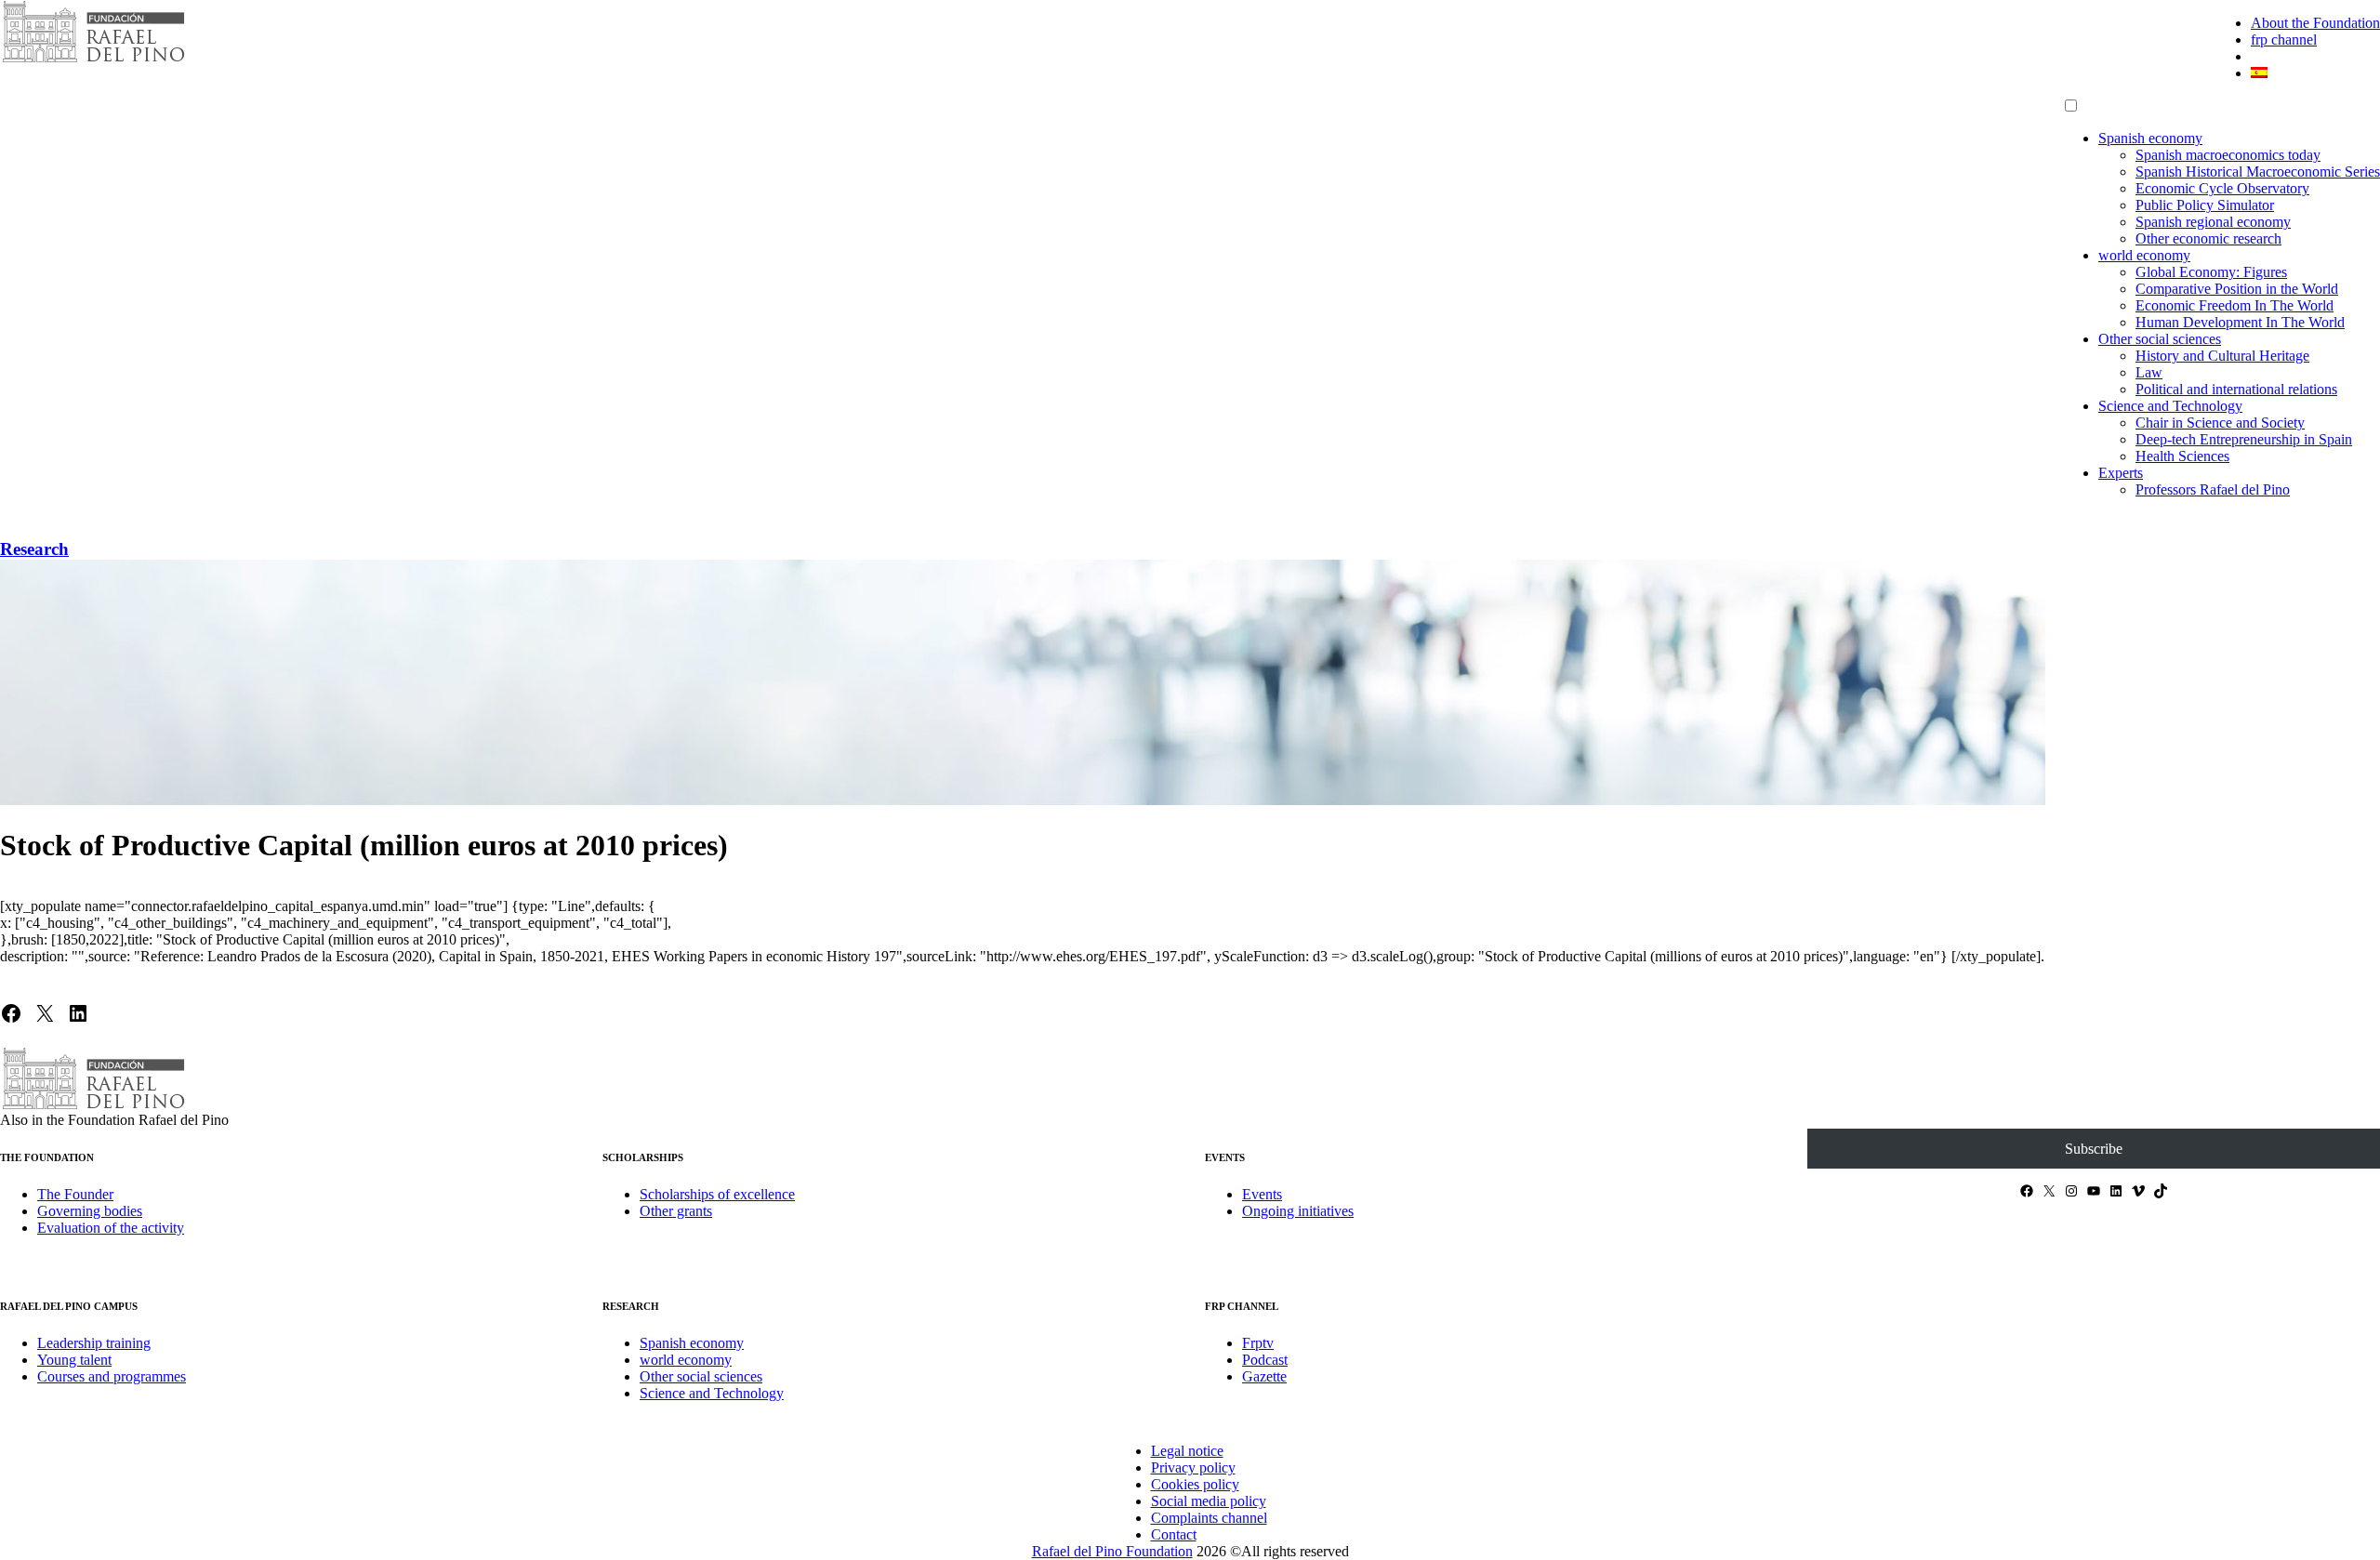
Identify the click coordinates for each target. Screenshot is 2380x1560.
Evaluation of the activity (111, 1228)
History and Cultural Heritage (2222, 356)
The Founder (75, 1194)
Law (2149, 372)
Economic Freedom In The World (2235, 305)
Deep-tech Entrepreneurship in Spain (2244, 439)
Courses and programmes (112, 1376)
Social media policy (1209, 1501)
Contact (1174, 1534)
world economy (2144, 255)
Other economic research (2208, 238)
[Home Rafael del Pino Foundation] (93, 60)
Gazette (1264, 1376)
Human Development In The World (2240, 322)
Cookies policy (1195, 1484)
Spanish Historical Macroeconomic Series (2258, 172)
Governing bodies (90, 1211)
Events (1262, 1194)
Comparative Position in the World (2237, 289)
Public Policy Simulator (2205, 205)
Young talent (74, 1360)
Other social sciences (2160, 339)
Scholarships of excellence (717, 1194)
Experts (2121, 473)
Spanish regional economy (2213, 222)
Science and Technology (2170, 406)
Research (34, 549)
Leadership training (94, 1343)
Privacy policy (1193, 1467)
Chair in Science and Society (2220, 423)
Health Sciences (2182, 456)
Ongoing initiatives (1298, 1211)
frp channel (2284, 40)
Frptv (1258, 1343)
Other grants (676, 1211)
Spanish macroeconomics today (2228, 155)
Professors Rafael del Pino (2213, 489)
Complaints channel (1209, 1518)
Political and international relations (2236, 389)
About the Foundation (2315, 23)
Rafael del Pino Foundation (1112, 1551)
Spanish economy (2150, 138)
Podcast (1265, 1360)
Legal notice (1187, 1451)
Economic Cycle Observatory (2222, 188)
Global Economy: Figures (2211, 272)
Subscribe (2094, 1149)
